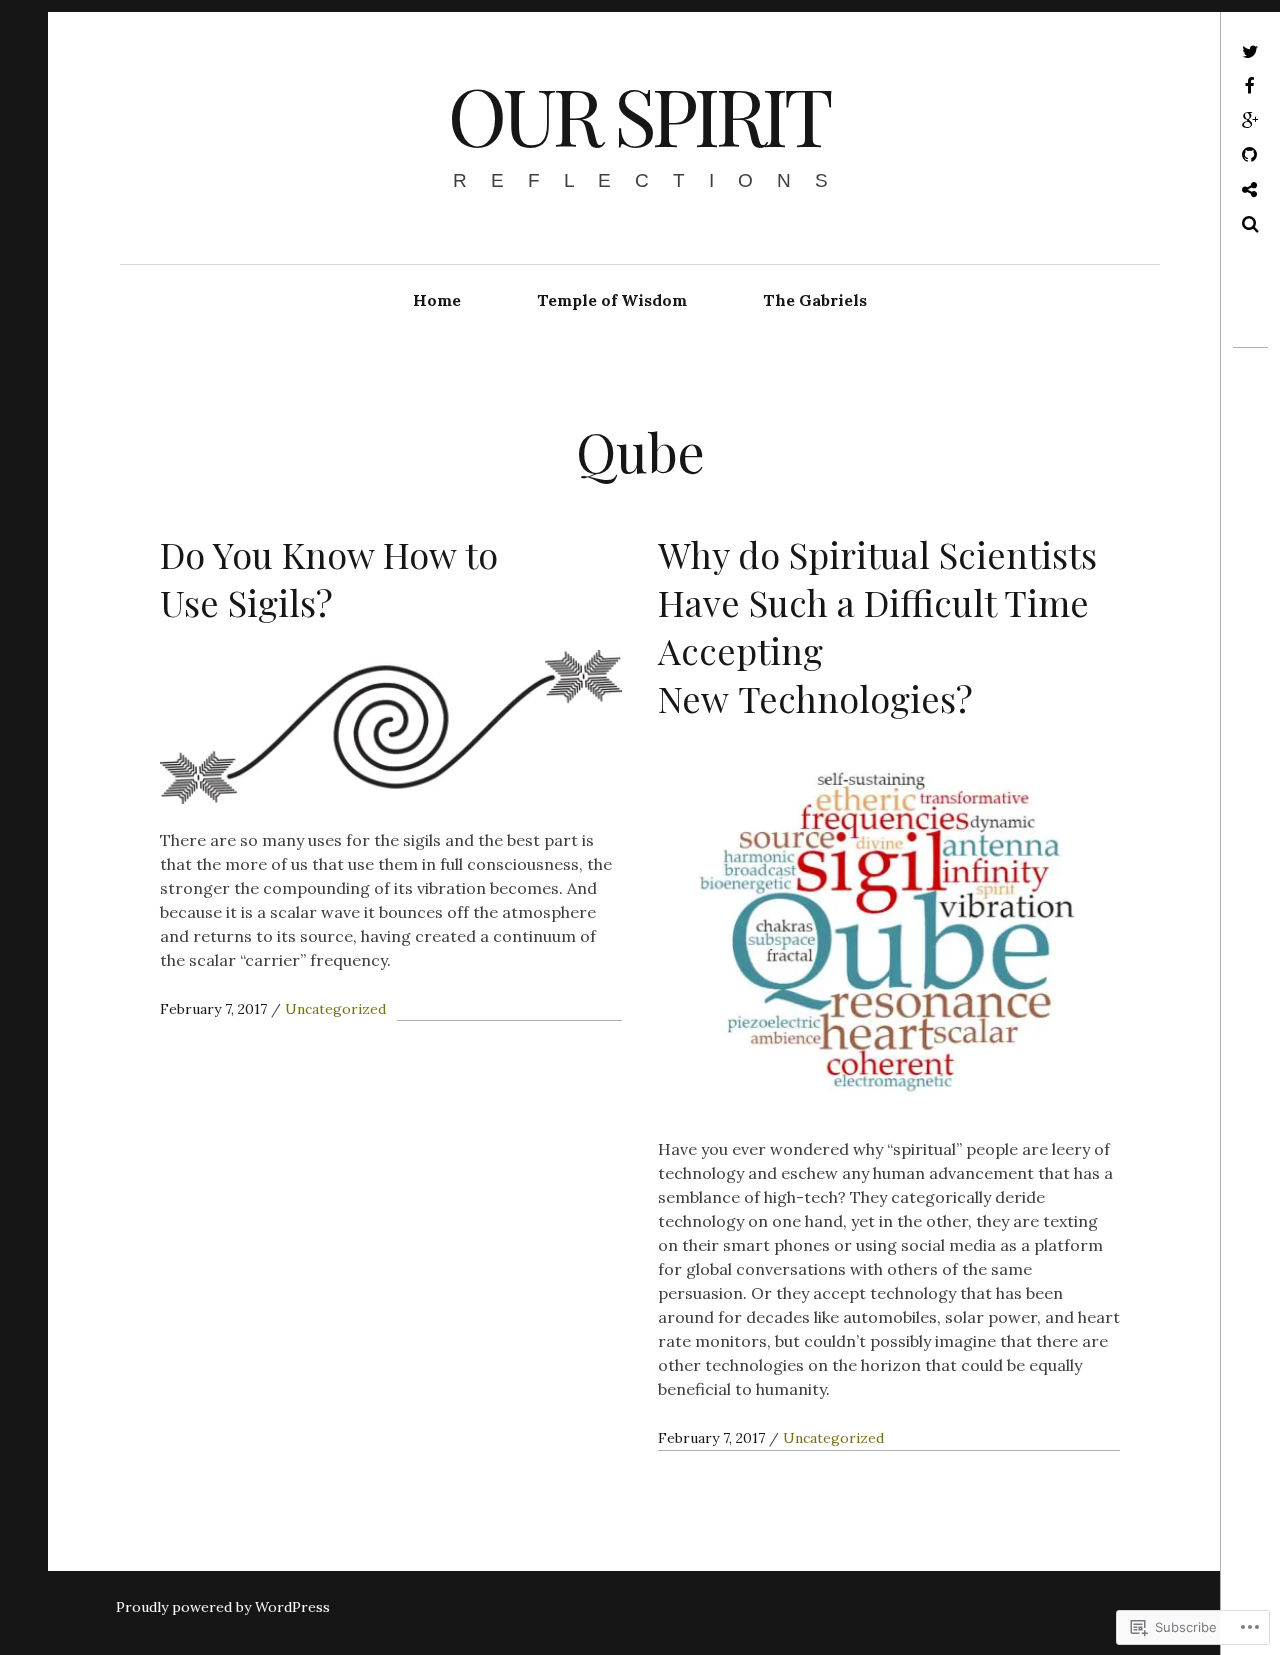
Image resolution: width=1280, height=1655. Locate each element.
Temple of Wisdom (612, 300)
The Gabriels (815, 300)
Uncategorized (335, 1009)
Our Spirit (638, 113)
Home (437, 300)
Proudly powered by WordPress (223, 1607)
